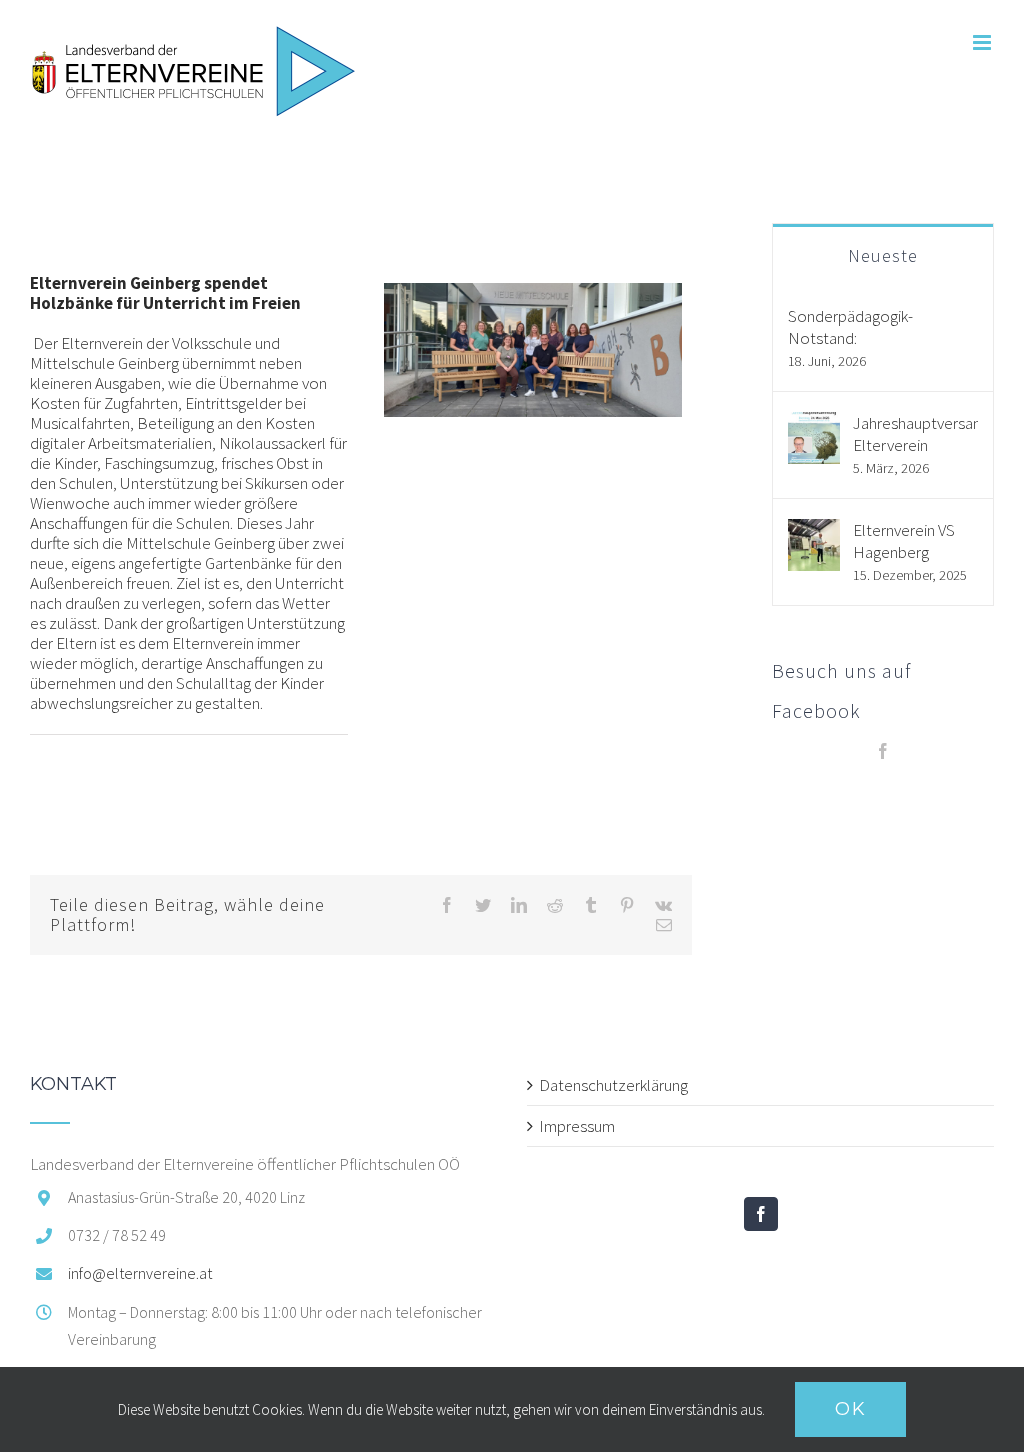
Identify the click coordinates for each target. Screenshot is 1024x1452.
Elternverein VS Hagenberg (904, 541)
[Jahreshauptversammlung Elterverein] (814, 423)
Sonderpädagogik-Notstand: (850, 327)
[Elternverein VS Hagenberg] (814, 530)
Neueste (883, 255)
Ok (850, 1409)
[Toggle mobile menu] (983, 42)
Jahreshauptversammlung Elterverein (915, 434)
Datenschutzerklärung (613, 1085)
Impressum (577, 1126)
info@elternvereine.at (140, 1273)
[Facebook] (883, 751)
